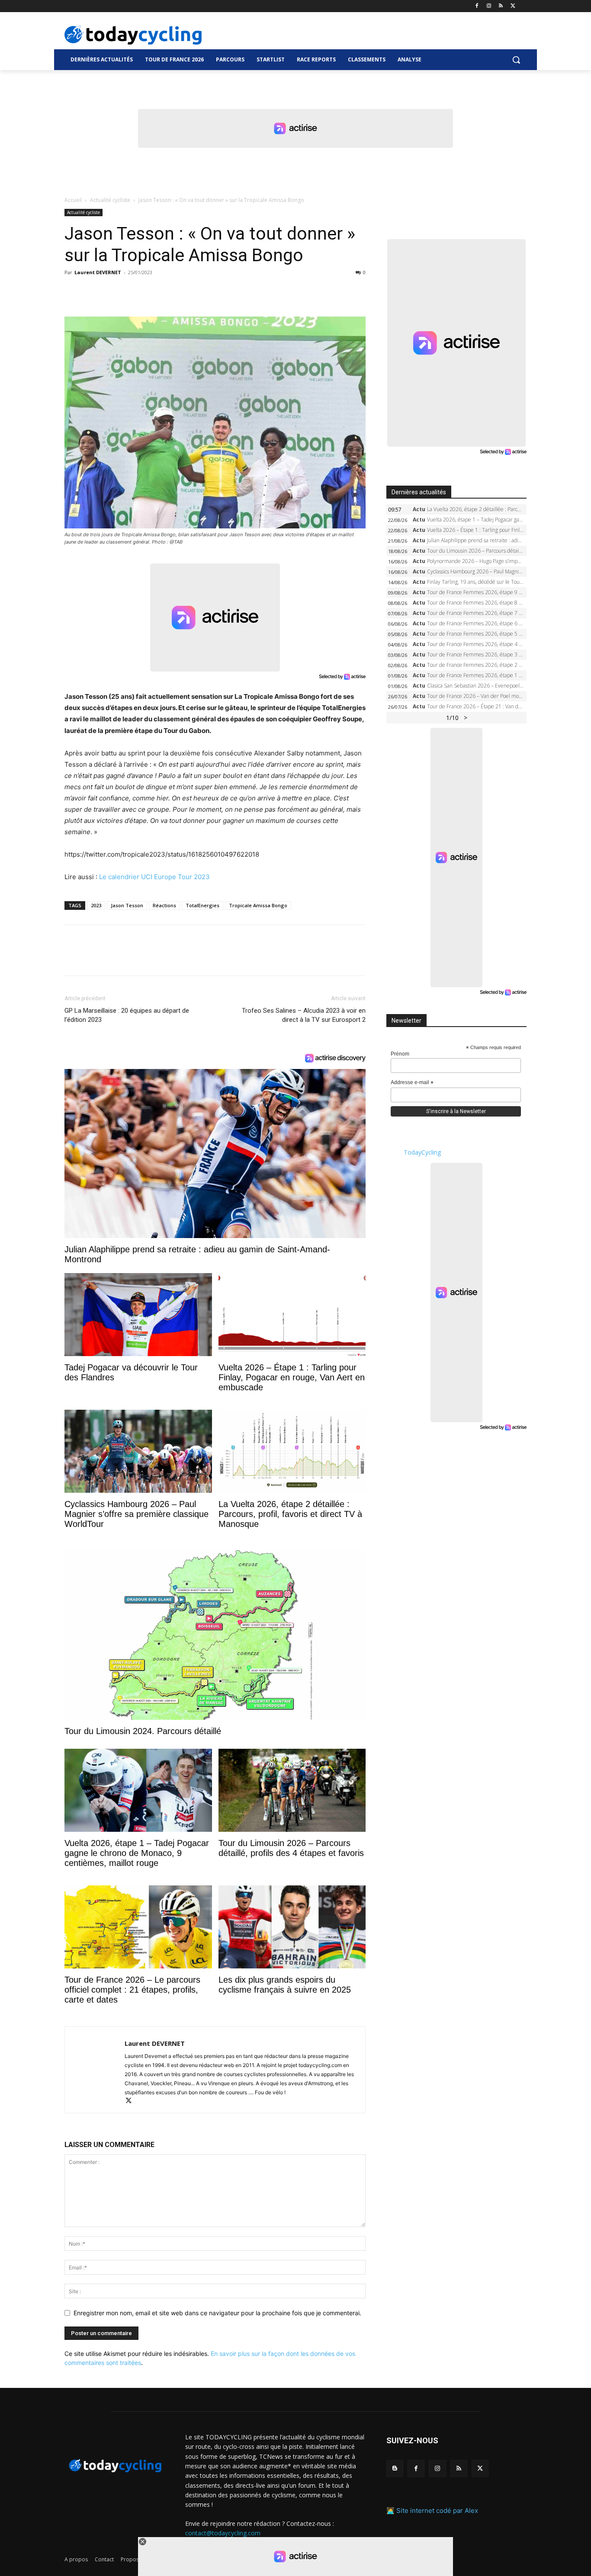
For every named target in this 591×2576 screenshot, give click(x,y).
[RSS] (501, 6)
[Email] (153, 292)
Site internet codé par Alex (437, 2510)
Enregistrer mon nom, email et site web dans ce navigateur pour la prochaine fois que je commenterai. (217, 2313)
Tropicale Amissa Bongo (258, 905)
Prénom (400, 1054)
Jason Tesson (127, 905)
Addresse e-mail (412, 1083)
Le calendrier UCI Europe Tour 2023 (154, 877)
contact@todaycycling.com (223, 2533)
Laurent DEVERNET (98, 272)
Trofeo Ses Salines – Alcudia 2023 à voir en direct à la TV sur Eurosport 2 (304, 1015)
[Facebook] (477, 6)
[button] (516, 60)
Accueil (73, 200)
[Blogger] (395, 2469)
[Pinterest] (113, 292)
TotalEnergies (202, 905)
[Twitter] (513, 6)
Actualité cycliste (110, 200)
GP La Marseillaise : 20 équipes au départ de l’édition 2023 (127, 1015)
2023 (96, 905)
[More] (173, 292)
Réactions (164, 905)
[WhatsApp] (133, 292)
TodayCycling (422, 1152)
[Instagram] (489, 6)
